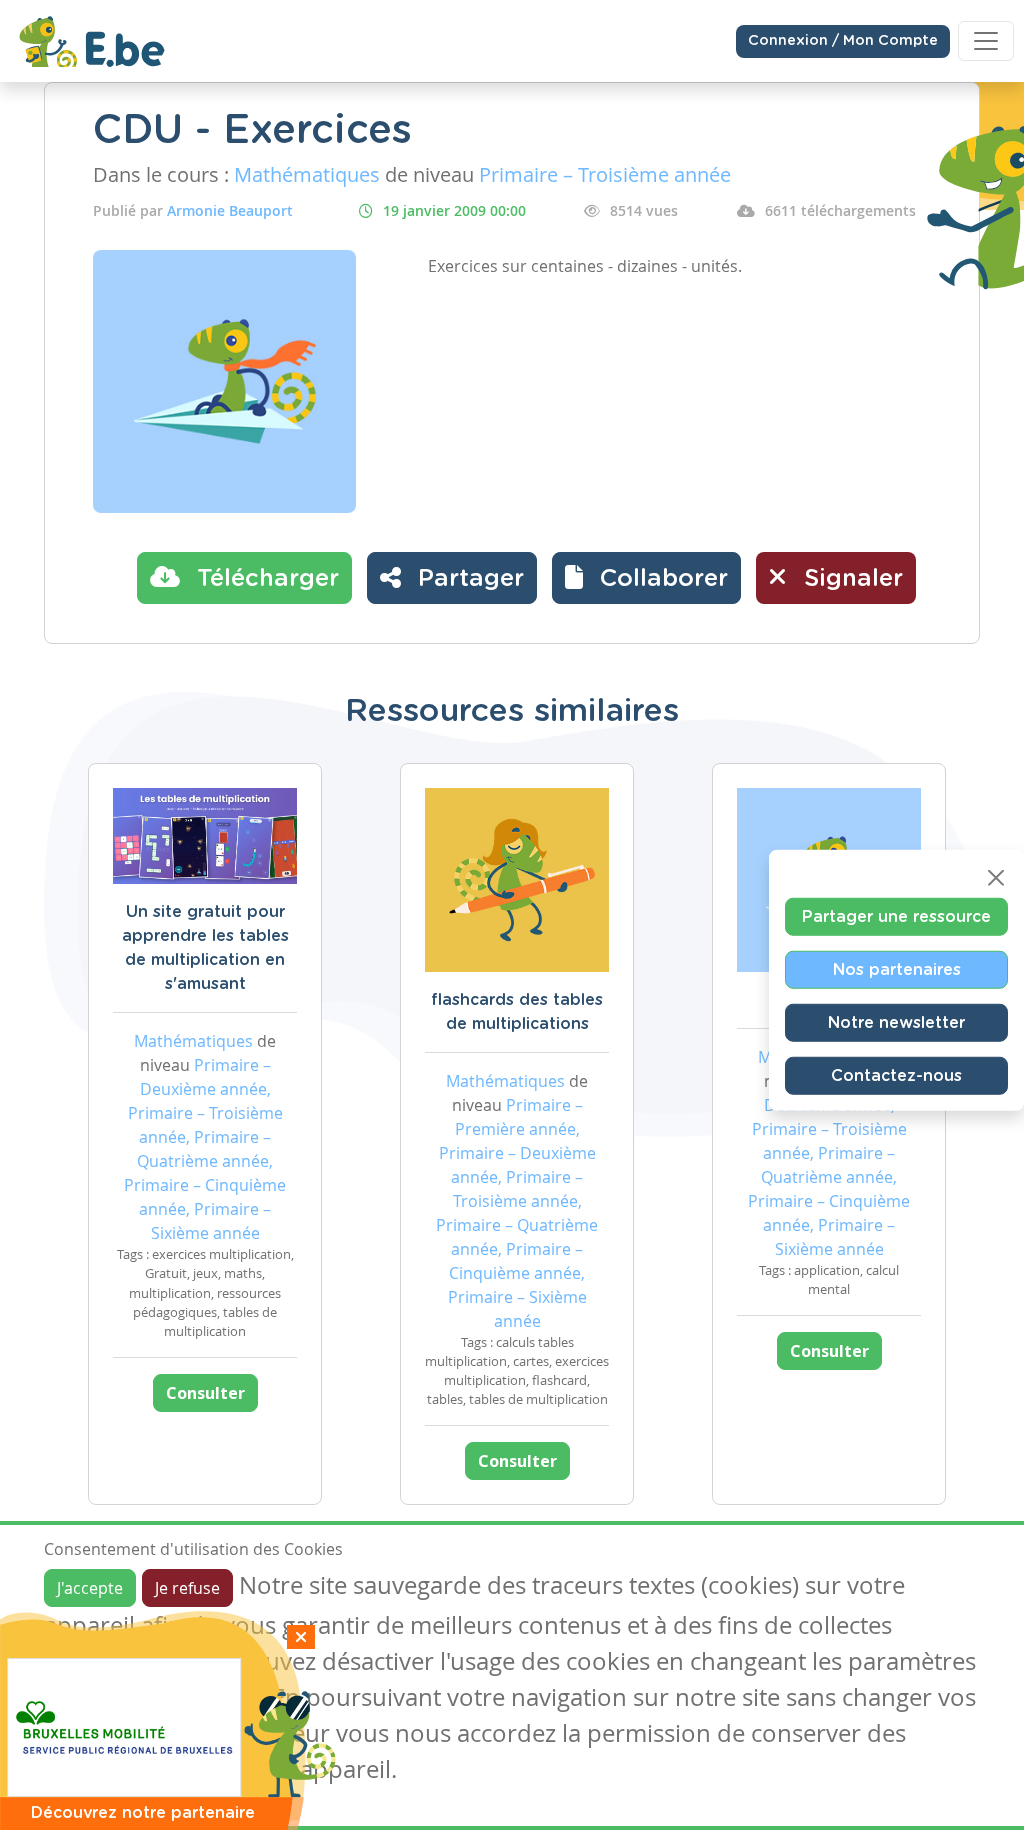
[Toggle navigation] (986, 41)
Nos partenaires (897, 970)
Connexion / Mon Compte (843, 41)
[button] (646, 578)
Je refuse (187, 1588)
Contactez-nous (896, 1076)
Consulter (205, 1393)
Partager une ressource (896, 917)
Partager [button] (467, 579)
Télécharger (264, 579)
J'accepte (90, 1588)
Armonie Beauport (230, 210)
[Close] (996, 878)
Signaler (850, 579)
